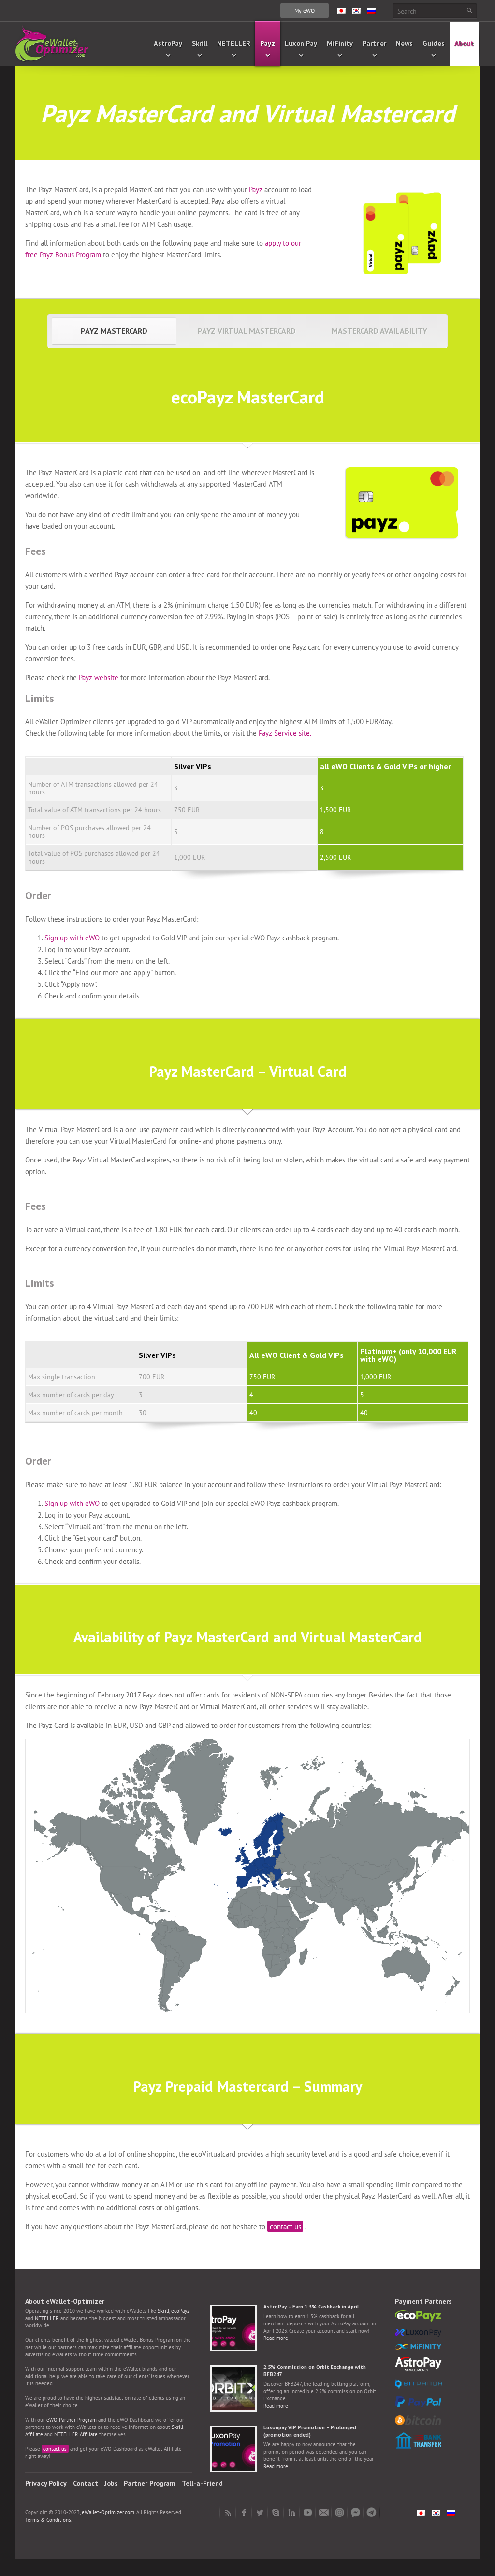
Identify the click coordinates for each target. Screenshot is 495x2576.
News (404, 43)
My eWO (305, 10)
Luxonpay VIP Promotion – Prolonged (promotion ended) (310, 2431)
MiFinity (340, 43)
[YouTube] (308, 2513)
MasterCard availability (379, 331)
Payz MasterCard (114, 331)
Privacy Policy (46, 2483)
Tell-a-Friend (202, 2483)
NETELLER (234, 43)
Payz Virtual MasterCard (247, 331)
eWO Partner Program (72, 2420)
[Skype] (276, 2513)
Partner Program (150, 2483)
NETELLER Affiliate (76, 2434)
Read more (276, 2338)
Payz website (99, 678)
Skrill (200, 43)
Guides (434, 43)
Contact (86, 2483)
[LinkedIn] (292, 2513)
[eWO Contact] (324, 2513)
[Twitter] (260, 2513)
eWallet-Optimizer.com (108, 2512)
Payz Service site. (285, 733)
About (464, 43)
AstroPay (168, 43)
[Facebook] (244, 2513)
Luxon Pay (301, 43)
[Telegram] (371, 2513)
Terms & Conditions (48, 2520)
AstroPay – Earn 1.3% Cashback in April (311, 2307)
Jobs (111, 2483)
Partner (374, 43)
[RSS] (228, 2513)
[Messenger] (356, 2513)
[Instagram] (340, 2513)
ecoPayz (180, 2311)
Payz (268, 43)
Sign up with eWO (72, 938)
